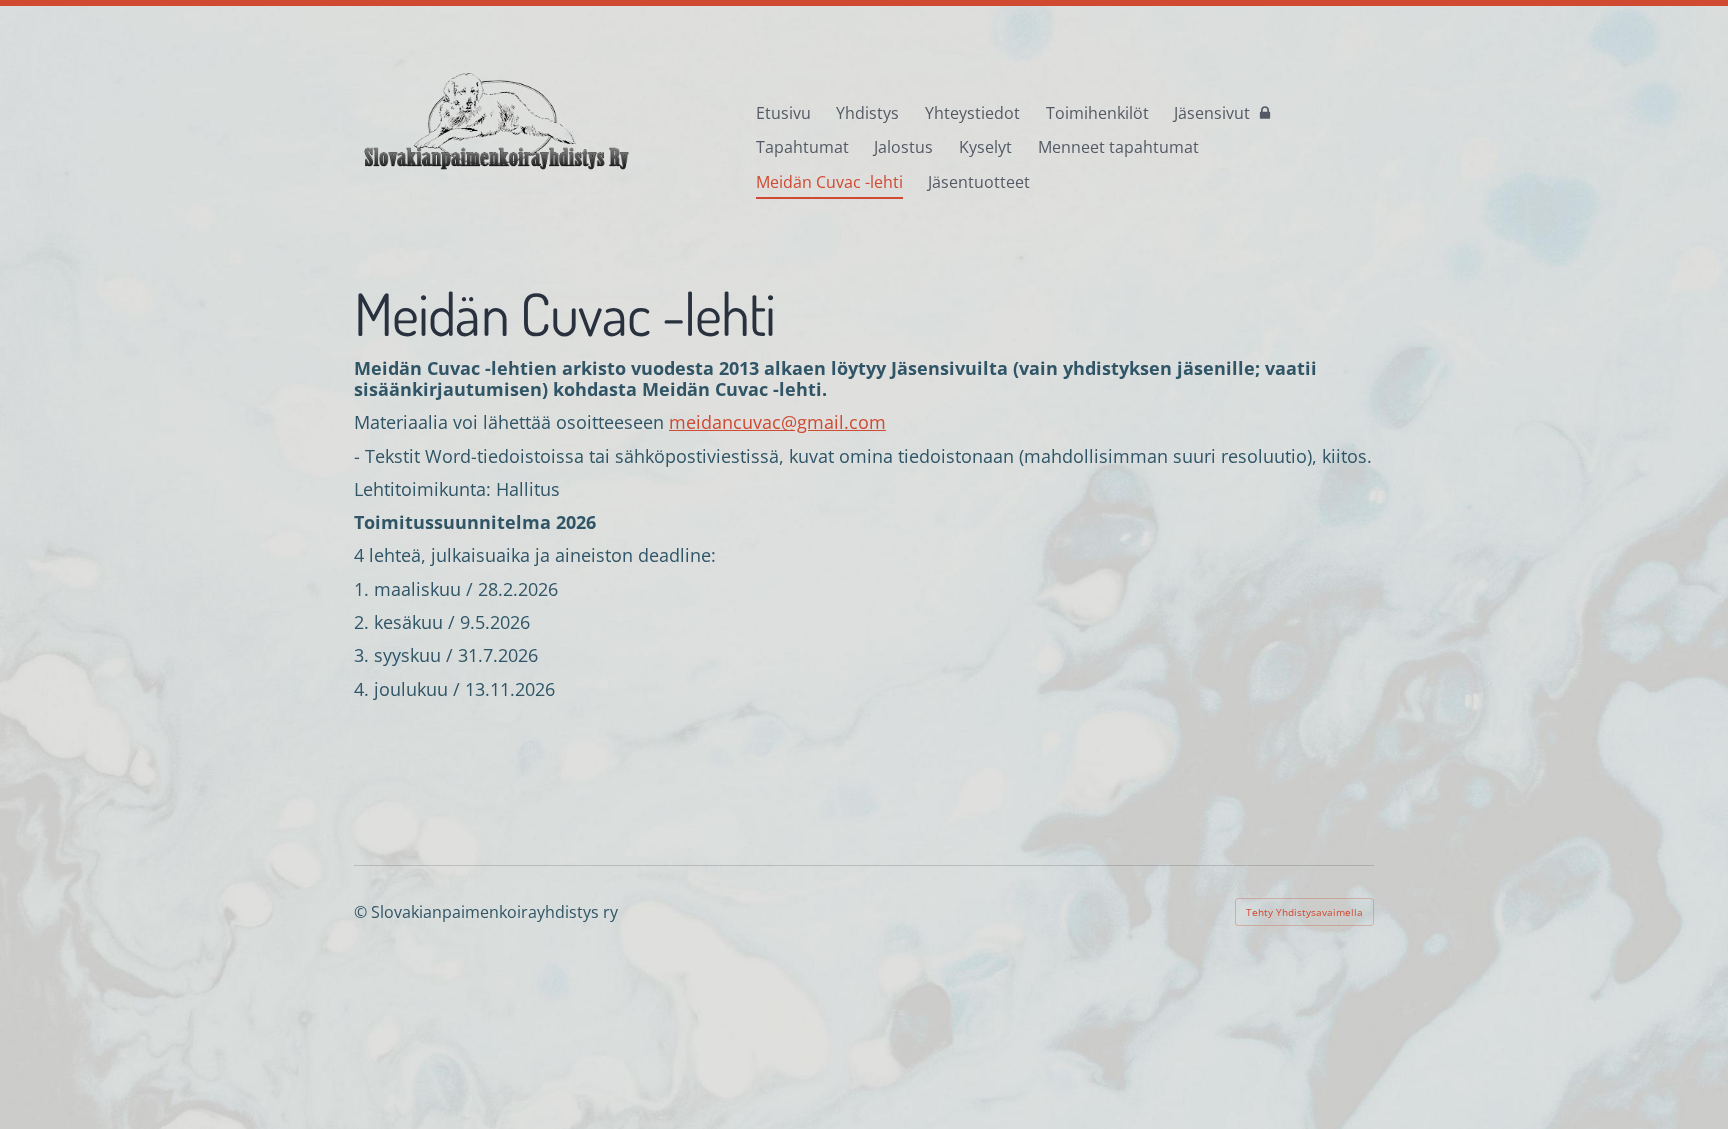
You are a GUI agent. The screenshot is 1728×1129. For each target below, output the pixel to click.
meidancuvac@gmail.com (777, 422)
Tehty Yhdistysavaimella (1304, 912)
